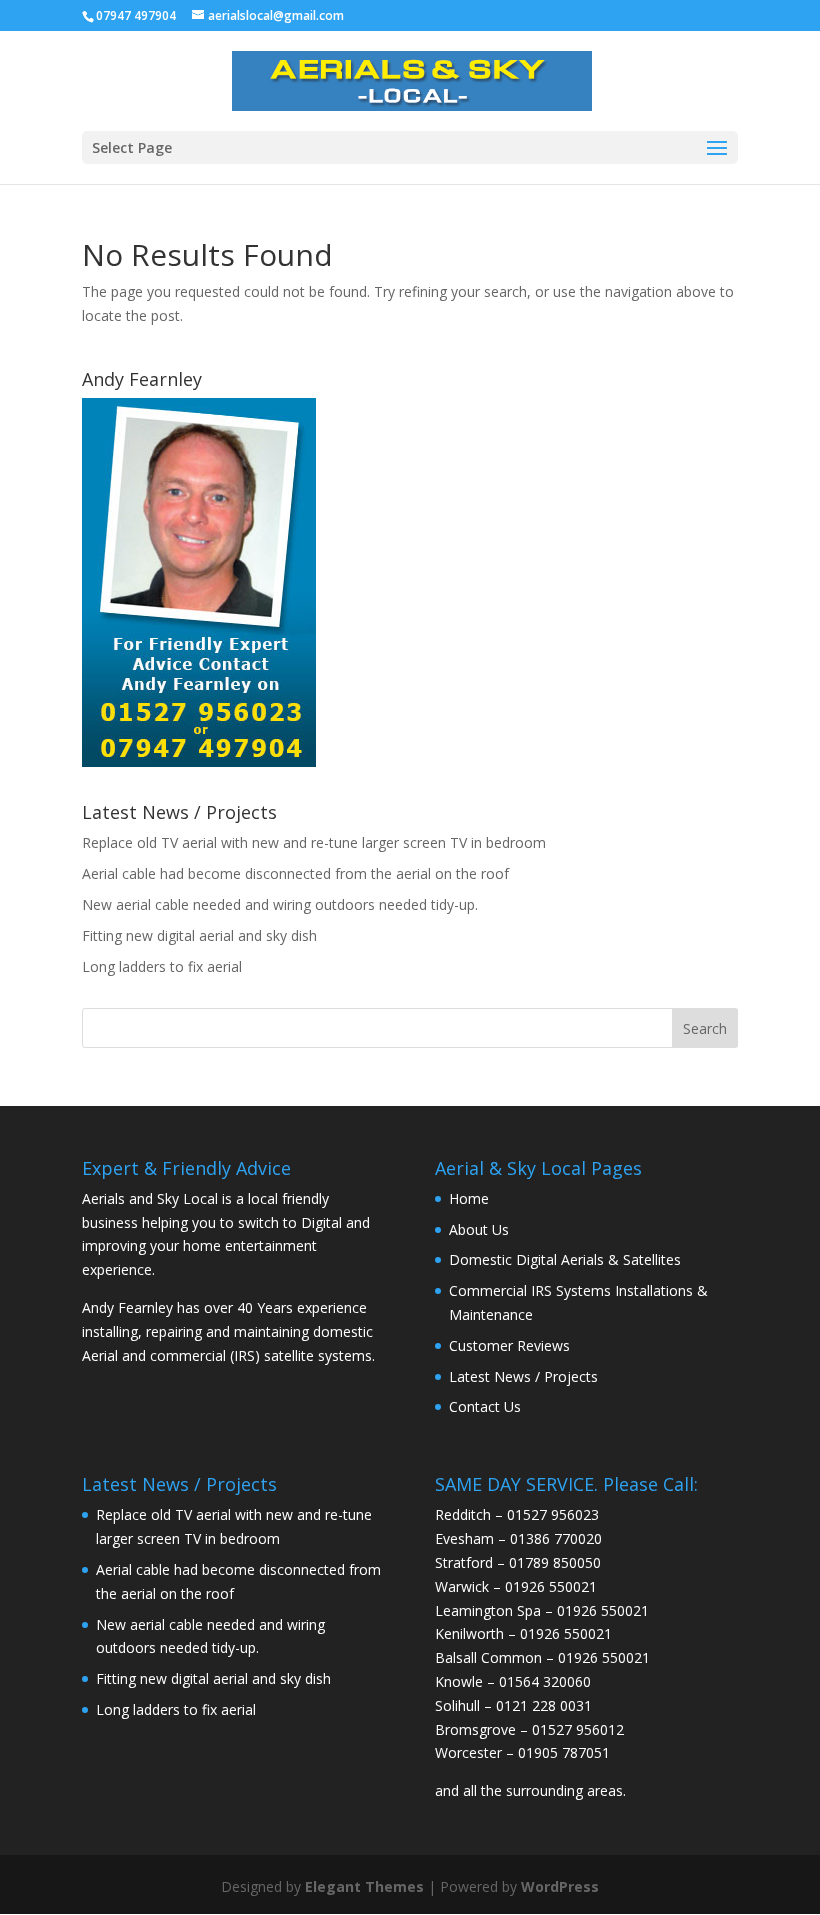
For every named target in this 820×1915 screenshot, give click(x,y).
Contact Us (485, 1406)
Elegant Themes (364, 1886)
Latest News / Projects (523, 1376)
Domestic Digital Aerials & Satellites (565, 1259)
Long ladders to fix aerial (162, 966)
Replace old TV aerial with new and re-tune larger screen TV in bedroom (314, 842)
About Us (479, 1229)
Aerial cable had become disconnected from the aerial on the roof (295, 873)
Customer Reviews (509, 1345)
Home (469, 1198)
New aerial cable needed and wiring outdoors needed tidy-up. (280, 904)
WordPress (560, 1886)
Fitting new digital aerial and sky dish (199, 935)
